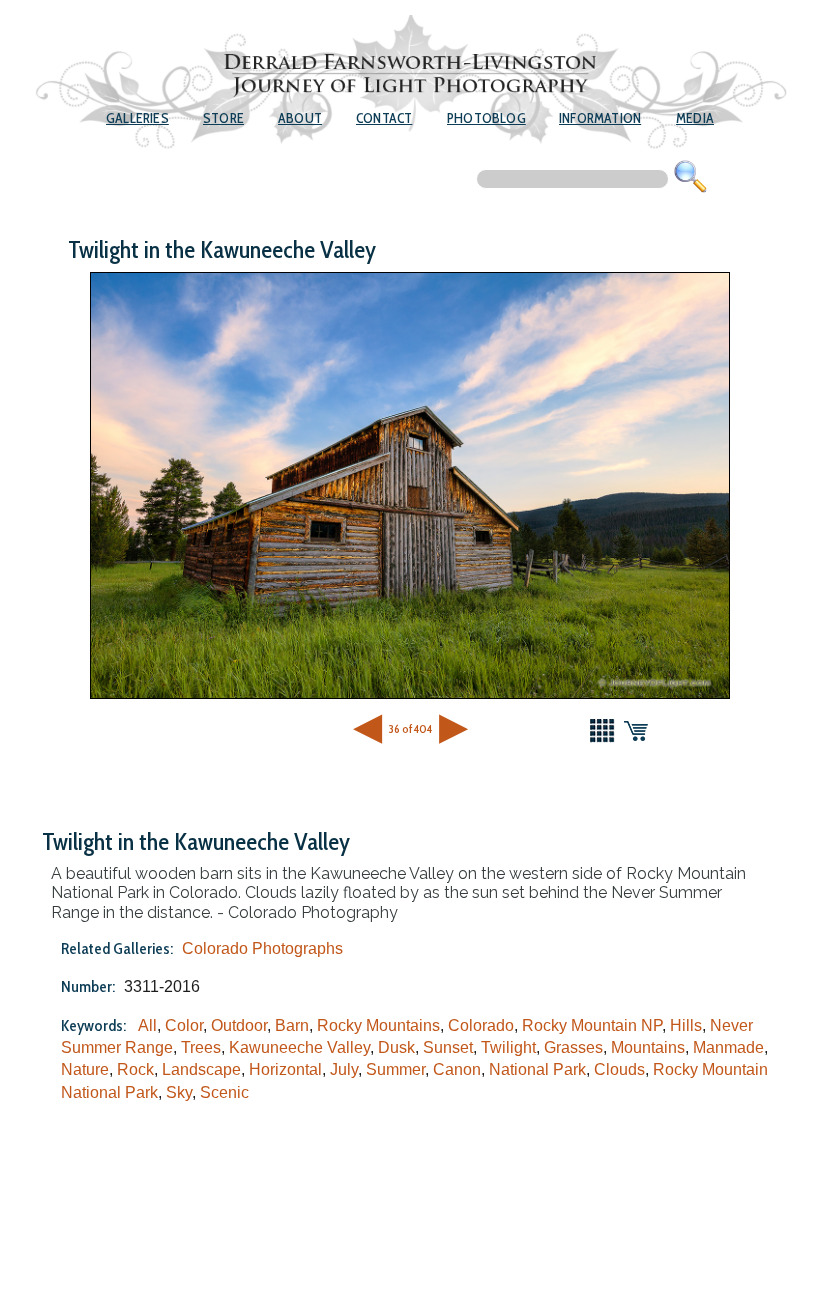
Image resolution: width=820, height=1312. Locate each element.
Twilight (508, 1047)
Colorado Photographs (262, 948)
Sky (179, 1092)
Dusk (396, 1047)
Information (600, 118)
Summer (395, 1069)
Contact (384, 118)
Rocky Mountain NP (592, 1025)
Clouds (619, 1069)
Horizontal (285, 1069)
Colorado (481, 1025)
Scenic (224, 1092)
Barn (292, 1025)
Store (223, 118)
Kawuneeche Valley (299, 1047)
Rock (135, 1069)
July (344, 1069)
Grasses (573, 1047)
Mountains (648, 1047)
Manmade (728, 1047)
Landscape (201, 1069)
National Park (537, 1069)
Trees (201, 1047)
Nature (85, 1069)
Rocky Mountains (378, 1025)
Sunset (448, 1047)
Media (695, 118)
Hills (686, 1025)
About (300, 118)
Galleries (137, 118)
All (147, 1025)
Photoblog (486, 118)
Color (184, 1025)
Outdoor (239, 1025)
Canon (457, 1069)
